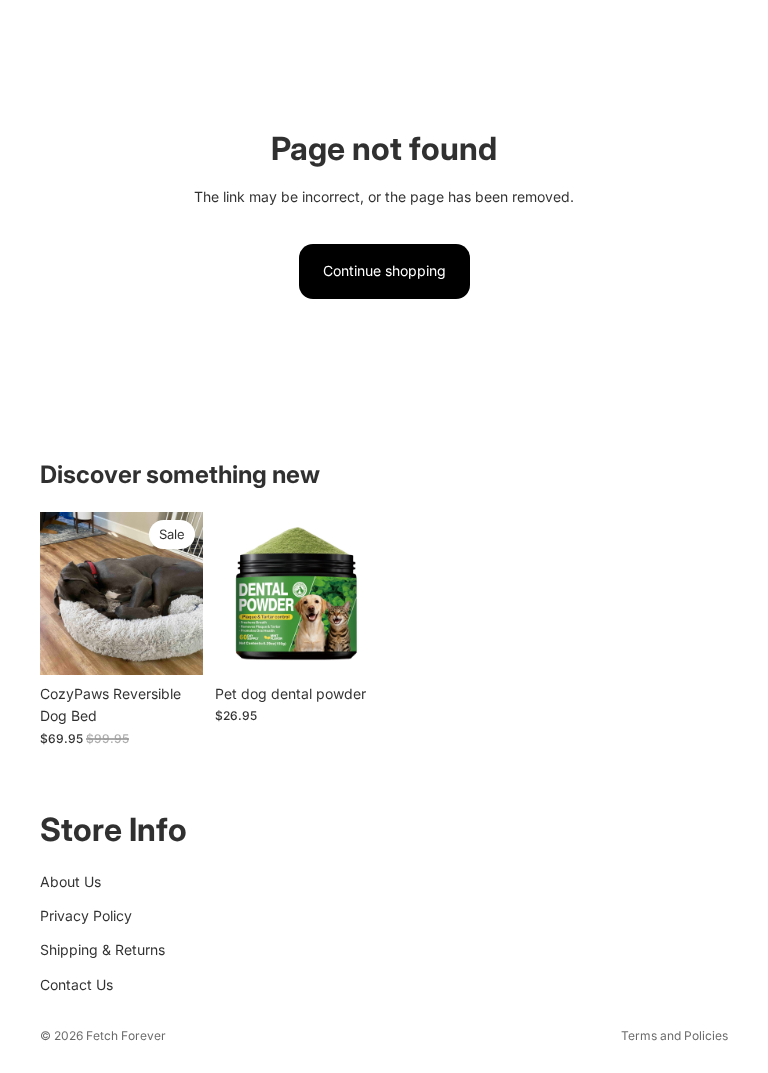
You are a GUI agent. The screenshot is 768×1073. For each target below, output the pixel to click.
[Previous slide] (62, 593)
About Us (70, 880)
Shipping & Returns (102, 949)
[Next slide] (181, 593)
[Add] (172, 644)
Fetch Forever (126, 1035)
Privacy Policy (86, 915)
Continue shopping (384, 270)
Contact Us (76, 983)
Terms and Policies (674, 1035)
